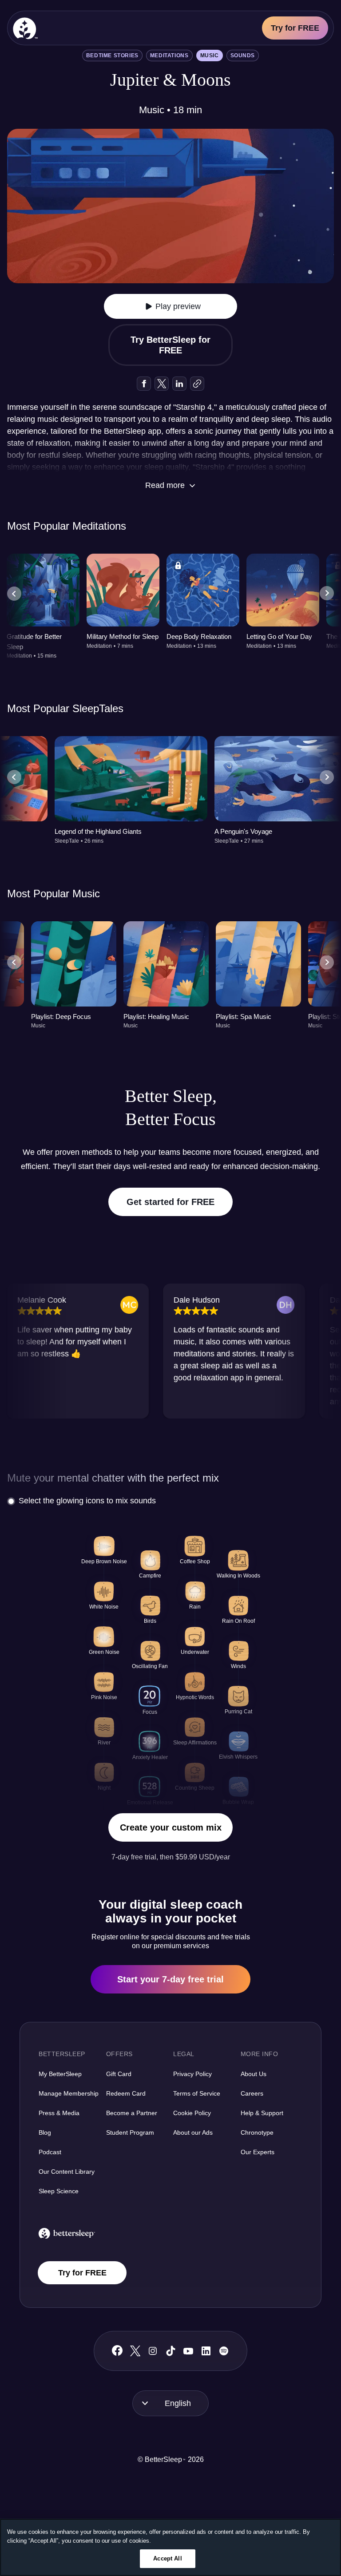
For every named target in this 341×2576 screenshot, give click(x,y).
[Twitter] (135, 2351)
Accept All (167, 2558)
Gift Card (119, 2074)
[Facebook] (117, 2351)
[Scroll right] (327, 594)
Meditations (169, 55)
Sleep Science (59, 2191)
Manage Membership (69, 2093)
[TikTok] (171, 2351)
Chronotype (257, 2132)
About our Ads (193, 2132)
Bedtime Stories (112, 55)
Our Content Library (67, 2172)
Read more (165, 485)
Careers (252, 2093)
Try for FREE (295, 28)
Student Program (130, 2132)
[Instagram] (153, 2351)
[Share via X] (162, 384)
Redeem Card (126, 2093)
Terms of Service (197, 2093)
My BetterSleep (60, 2074)
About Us (254, 2074)
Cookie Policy (192, 2113)
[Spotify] (224, 2351)
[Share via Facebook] (144, 384)
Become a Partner (132, 2113)
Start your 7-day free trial (170, 1979)
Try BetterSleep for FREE (170, 345)
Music (210, 55)
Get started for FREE (170, 1202)
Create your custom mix (171, 1827)
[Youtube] (188, 2351)
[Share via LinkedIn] (179, 384)
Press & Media (59, 2113)
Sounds (243, 55)
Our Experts (258, 2152)
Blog (45, 2132)
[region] (170, 2547)
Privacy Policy (192, 2074)
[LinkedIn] (206, 2351)
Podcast (50, 2152)
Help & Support (262, 2113)
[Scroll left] (14, 594)
